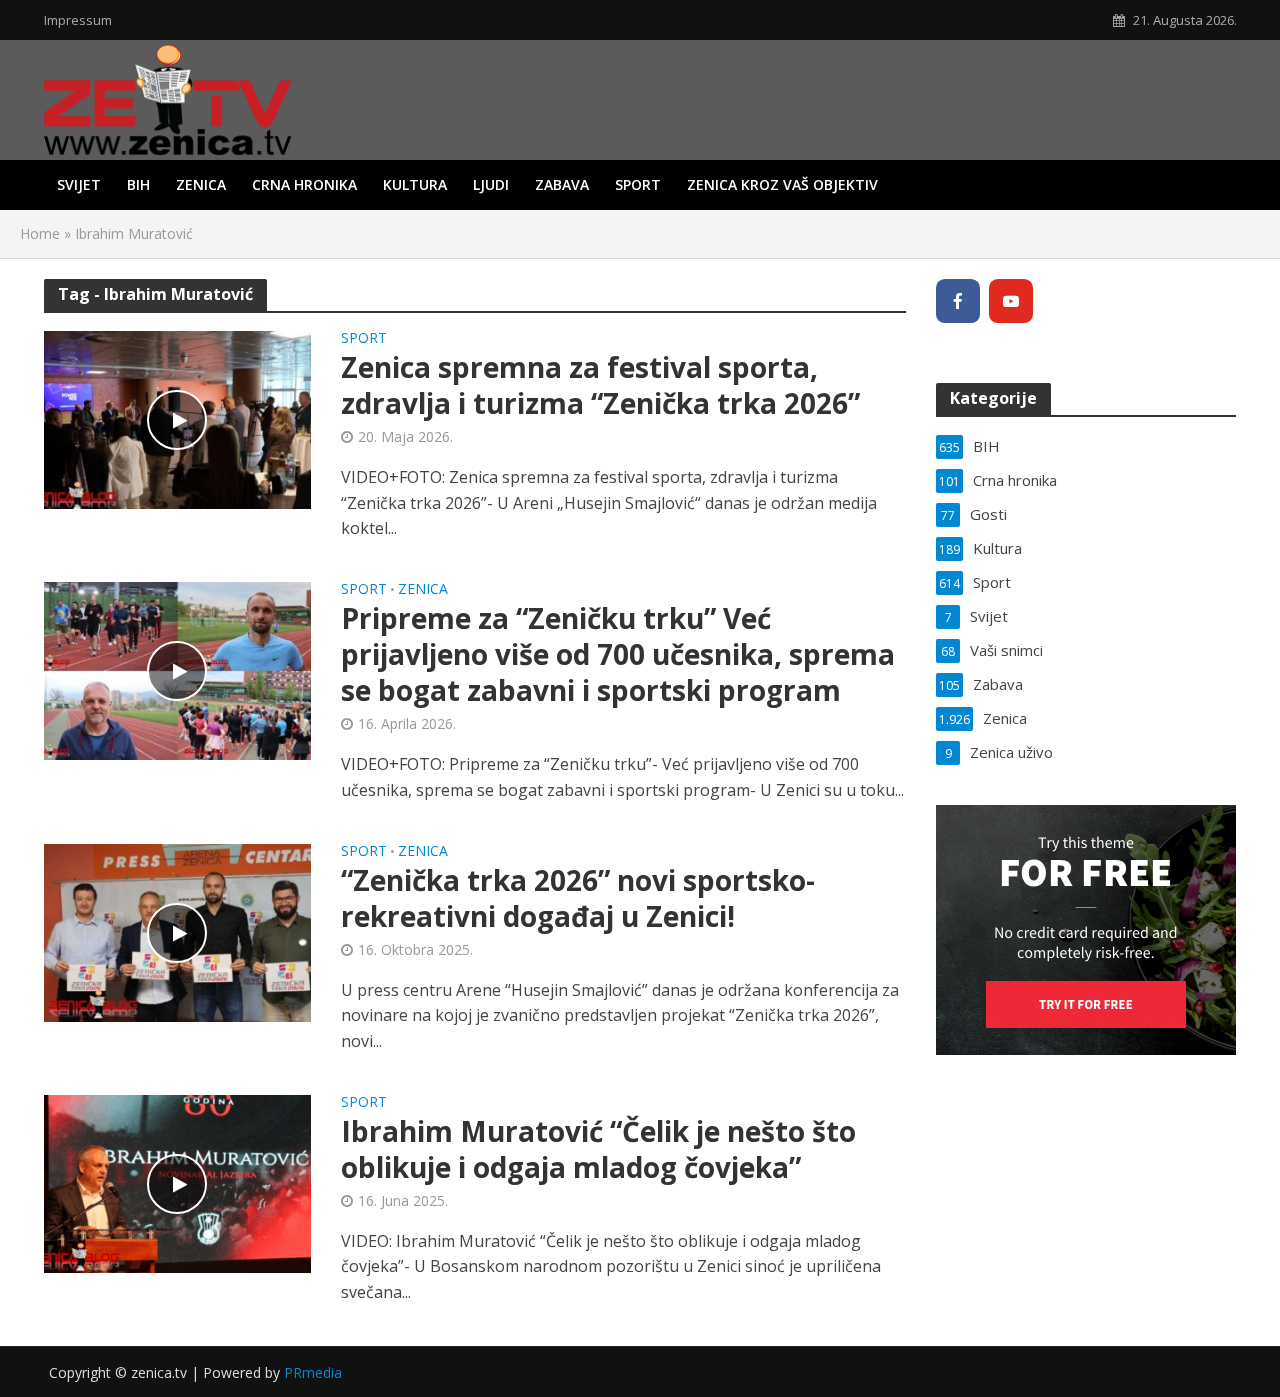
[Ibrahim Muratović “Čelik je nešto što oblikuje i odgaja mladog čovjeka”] (178, 1182)
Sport (638, 184)
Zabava (562, 184)
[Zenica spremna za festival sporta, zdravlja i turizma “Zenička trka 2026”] (178, 419)
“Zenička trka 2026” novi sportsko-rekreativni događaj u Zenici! (578, 898)
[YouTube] (1011, 301)
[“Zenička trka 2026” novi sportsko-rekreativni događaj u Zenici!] (178, 931)
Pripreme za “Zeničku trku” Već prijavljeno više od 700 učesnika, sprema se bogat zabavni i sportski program (618, 654)
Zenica (201, 184)
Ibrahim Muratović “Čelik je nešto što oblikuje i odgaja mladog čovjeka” (598, 1149)
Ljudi (491, 184)
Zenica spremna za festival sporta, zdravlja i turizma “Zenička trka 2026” (600, 385)
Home (40, 233)
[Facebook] (958, 301)
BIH (138, 184)
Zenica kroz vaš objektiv (782, 184)
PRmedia (313, 1372)
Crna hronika (304, 184)
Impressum (78, 20)
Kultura (415, 184)
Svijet (79, 184)
